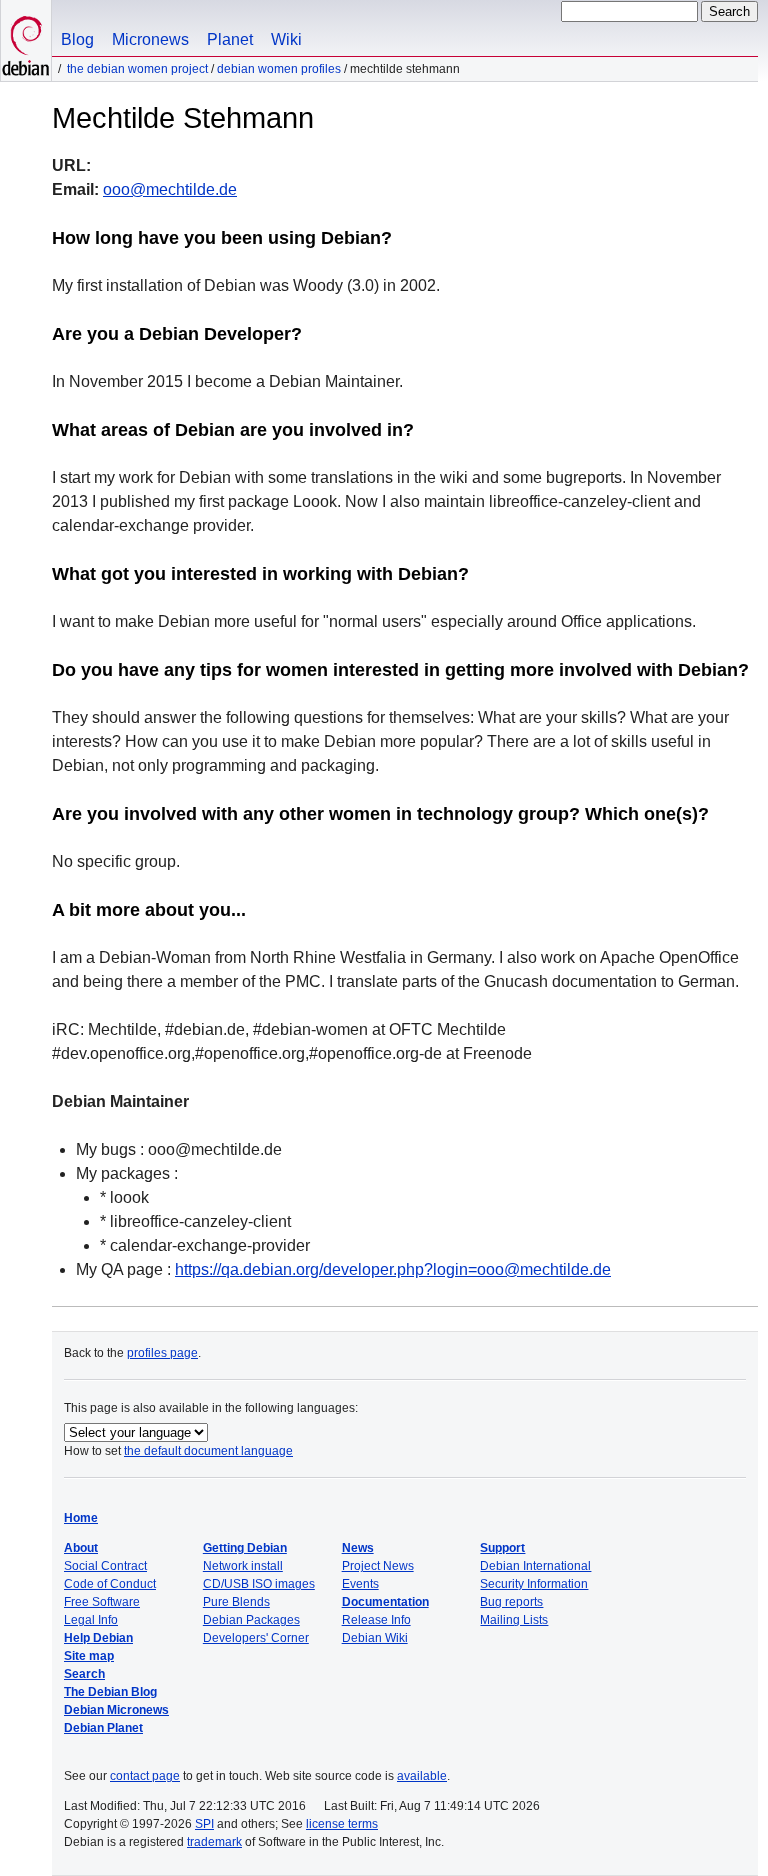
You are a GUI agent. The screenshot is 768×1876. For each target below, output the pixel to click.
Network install (243, 1566)
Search (84, 1674)
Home (81, 1518)
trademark (214, 1842)
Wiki (286, 39)
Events (360, 1584)
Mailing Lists (514, 1620)
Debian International (535, 1566)
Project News (378, 1566)
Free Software (102, 1602)
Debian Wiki (375, 1638)
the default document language (208, 1451)
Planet (230, 39)
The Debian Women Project (137, 69)
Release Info (376, 1620)
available (422, 1776)
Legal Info (91, 1620)
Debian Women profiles (279, 69)
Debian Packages (251, 1620)
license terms (342, 1824)
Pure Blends (236, 1602)
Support (502, 1548)
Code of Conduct (110, 1584)
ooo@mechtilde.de (170, 189)
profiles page (162, 1353)
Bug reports (511, 1602)
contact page (145, 1776)
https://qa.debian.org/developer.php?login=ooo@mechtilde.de (393, 1269)
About (81, 1548)
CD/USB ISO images (259, 1584)
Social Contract (105, 1566)
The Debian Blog (110, 1692)
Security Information (534, 1584)
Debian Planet (103, 1728)
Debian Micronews (116, 1710)
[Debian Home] (26, 40)
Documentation (385, 1602)
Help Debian (98, 1638)
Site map (89, 1656)
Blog (77, 39)
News (358, 1548)
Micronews (150, 39)
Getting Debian (245, 1548)
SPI (204, 1824)
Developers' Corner (256, 1638)
